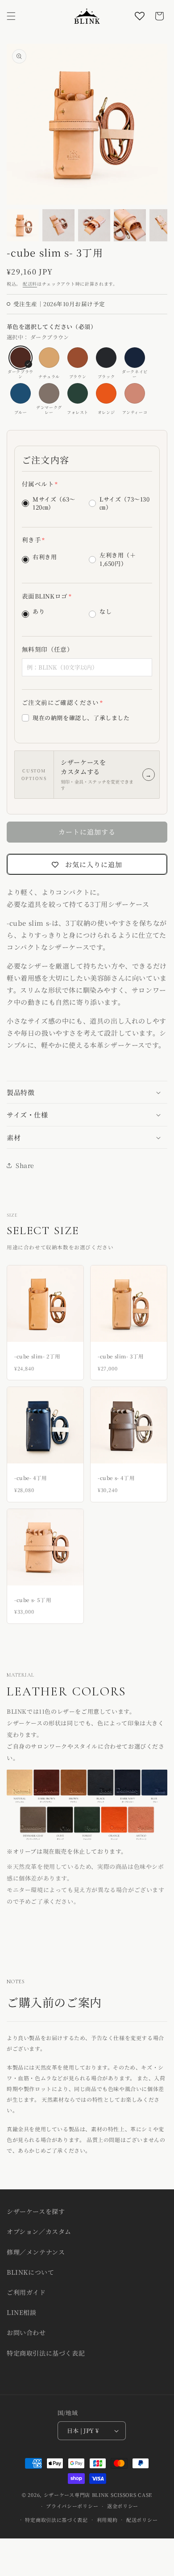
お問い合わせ (26, 2332)
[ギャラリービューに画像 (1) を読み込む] (23, 225)
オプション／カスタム (39, 2231)
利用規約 (107, 2520)
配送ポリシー (142, 2520)
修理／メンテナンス (36, 2252)
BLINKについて (30, 2272)
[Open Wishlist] (140, 16)
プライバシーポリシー (72, 2506)
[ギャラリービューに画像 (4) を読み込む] (130, 225)
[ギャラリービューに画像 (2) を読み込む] (58, 225)
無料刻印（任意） (48, 649)
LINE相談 (22, 2312)
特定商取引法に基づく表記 (46, 2353)
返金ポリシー (123, 2506)
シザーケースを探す (36, 2211)
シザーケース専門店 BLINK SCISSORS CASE (98, 2495)
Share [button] (25, 1165)
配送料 (30, 284)
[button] (11, 16)
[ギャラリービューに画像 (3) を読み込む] (94, 225)
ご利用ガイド (26, 2292)
